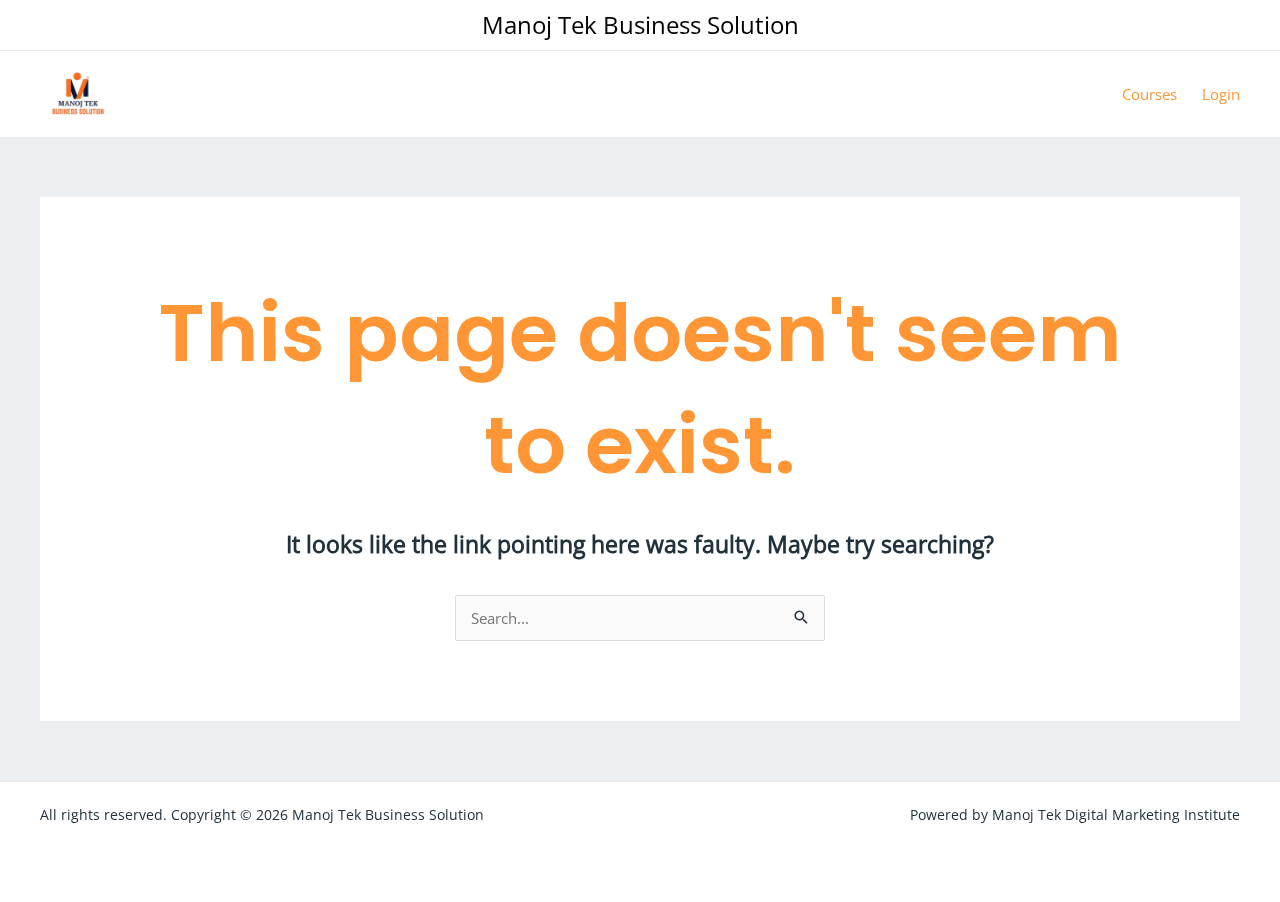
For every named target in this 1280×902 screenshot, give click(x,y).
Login (1221, 94)
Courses (1149, 94)
